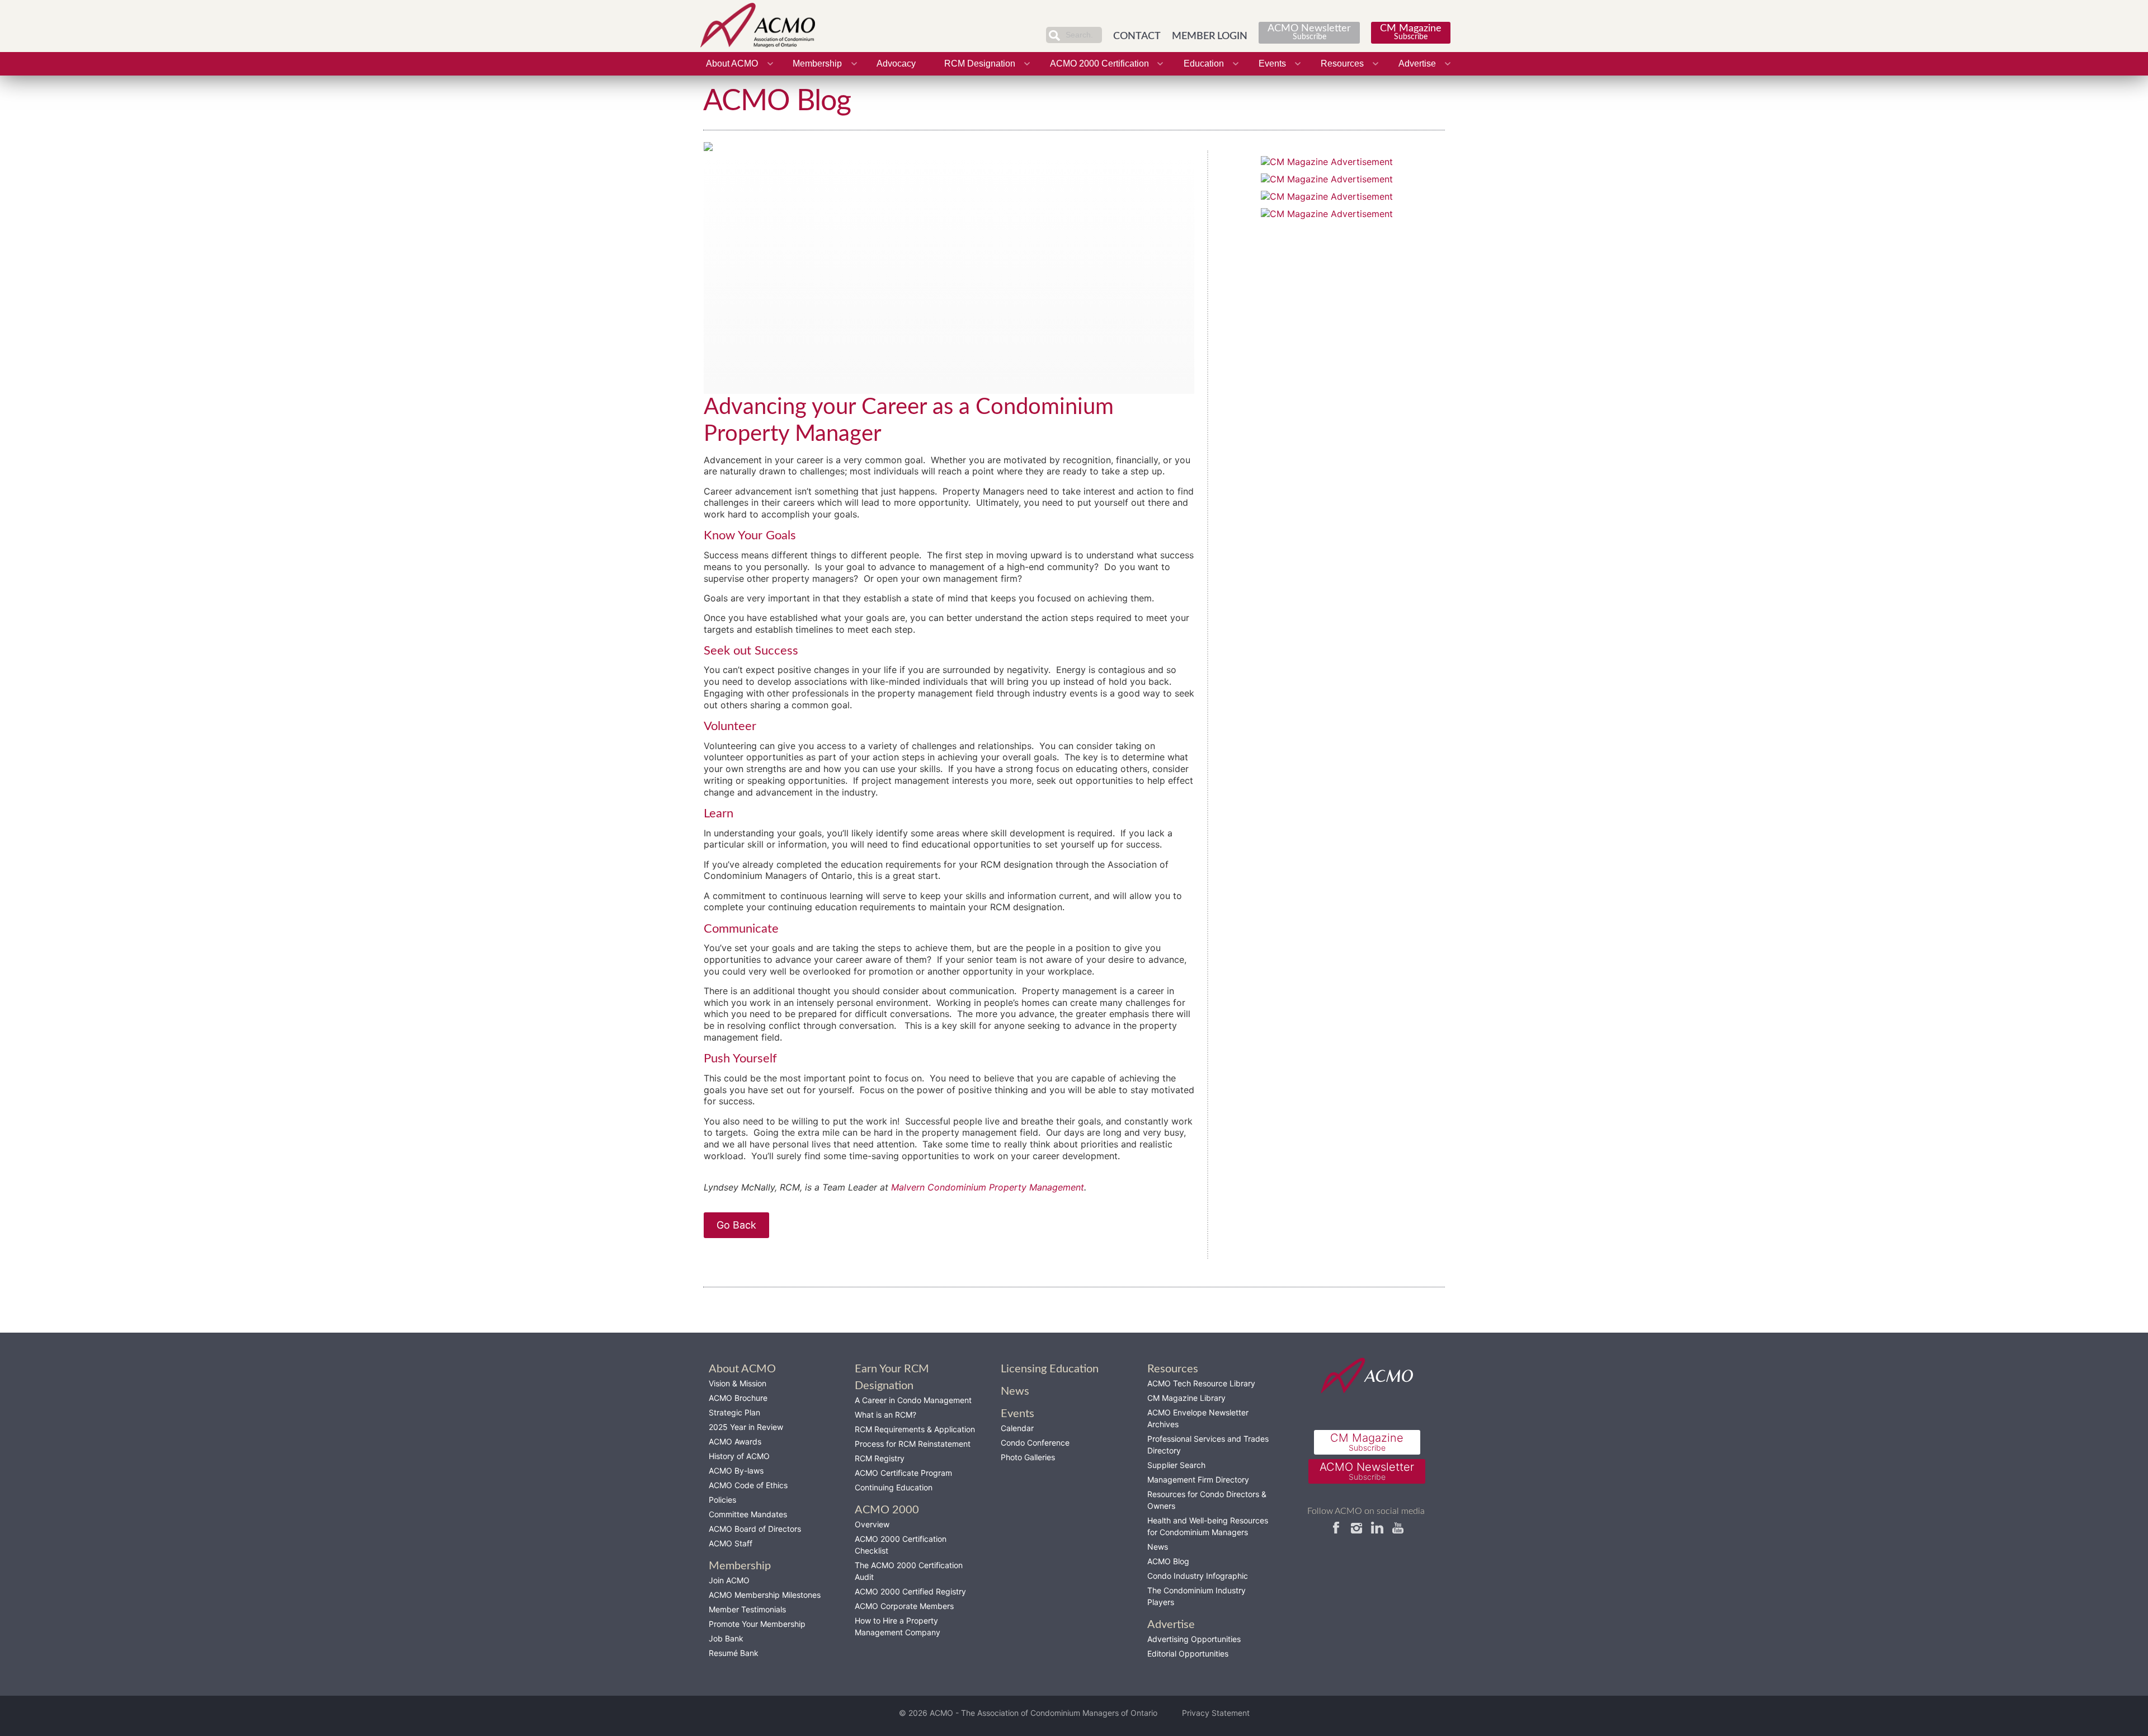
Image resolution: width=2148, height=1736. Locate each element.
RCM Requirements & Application (915, 1429)
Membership (817, 63)
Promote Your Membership (757, 1624)
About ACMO (732, 63)
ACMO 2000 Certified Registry (910, 1591)
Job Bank (726, 1638)
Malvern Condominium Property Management (988, 1187)
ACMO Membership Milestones (765, 1595)
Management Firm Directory (1198, 1479)
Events (1272, 63)
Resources (1342, 63)
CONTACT (1137, 36)
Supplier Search (1176, 1465)
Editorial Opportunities (1188, 1653)
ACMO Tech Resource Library (1201, 1383)
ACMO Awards (735, 1441)
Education (1204, 63)
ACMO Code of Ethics (748, 1485)
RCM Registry (880, 1458)
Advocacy (896, 63)
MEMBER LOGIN (1210, 36)
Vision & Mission (738, 1383)
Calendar (1017, 1428)
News (1158, 1547)
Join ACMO (729, 1580)
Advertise (1417, 63)
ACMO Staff (731, 1543)
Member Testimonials (747, 1609)
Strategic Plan (734, 1412)
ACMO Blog (1168, 1561)
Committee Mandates (748, 1514)
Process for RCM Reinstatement (913, 1444)
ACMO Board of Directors (755, 1529)
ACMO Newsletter (1309, 32)
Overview (872, 1524)
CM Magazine (1411, 32)
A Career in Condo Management (913, 1400)
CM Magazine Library (1186, 1398)
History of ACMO (739, 1456)
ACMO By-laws (736, 1471)
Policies (722, 1500)
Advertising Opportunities (1194, 1639)
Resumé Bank (734, 1653)
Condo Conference (1035, 1443)
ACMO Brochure (738, 1398)
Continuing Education (894, 1487)
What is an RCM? (885, 1415)
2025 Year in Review (746, 1427)
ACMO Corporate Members (904, 1606)
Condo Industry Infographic (1198, 1576)
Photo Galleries (1028, 1457)
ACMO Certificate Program (903, 1473)
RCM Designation (980, 63)
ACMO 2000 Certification (1099, 63)
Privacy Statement (1216, 1713)
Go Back (736, 1225)
